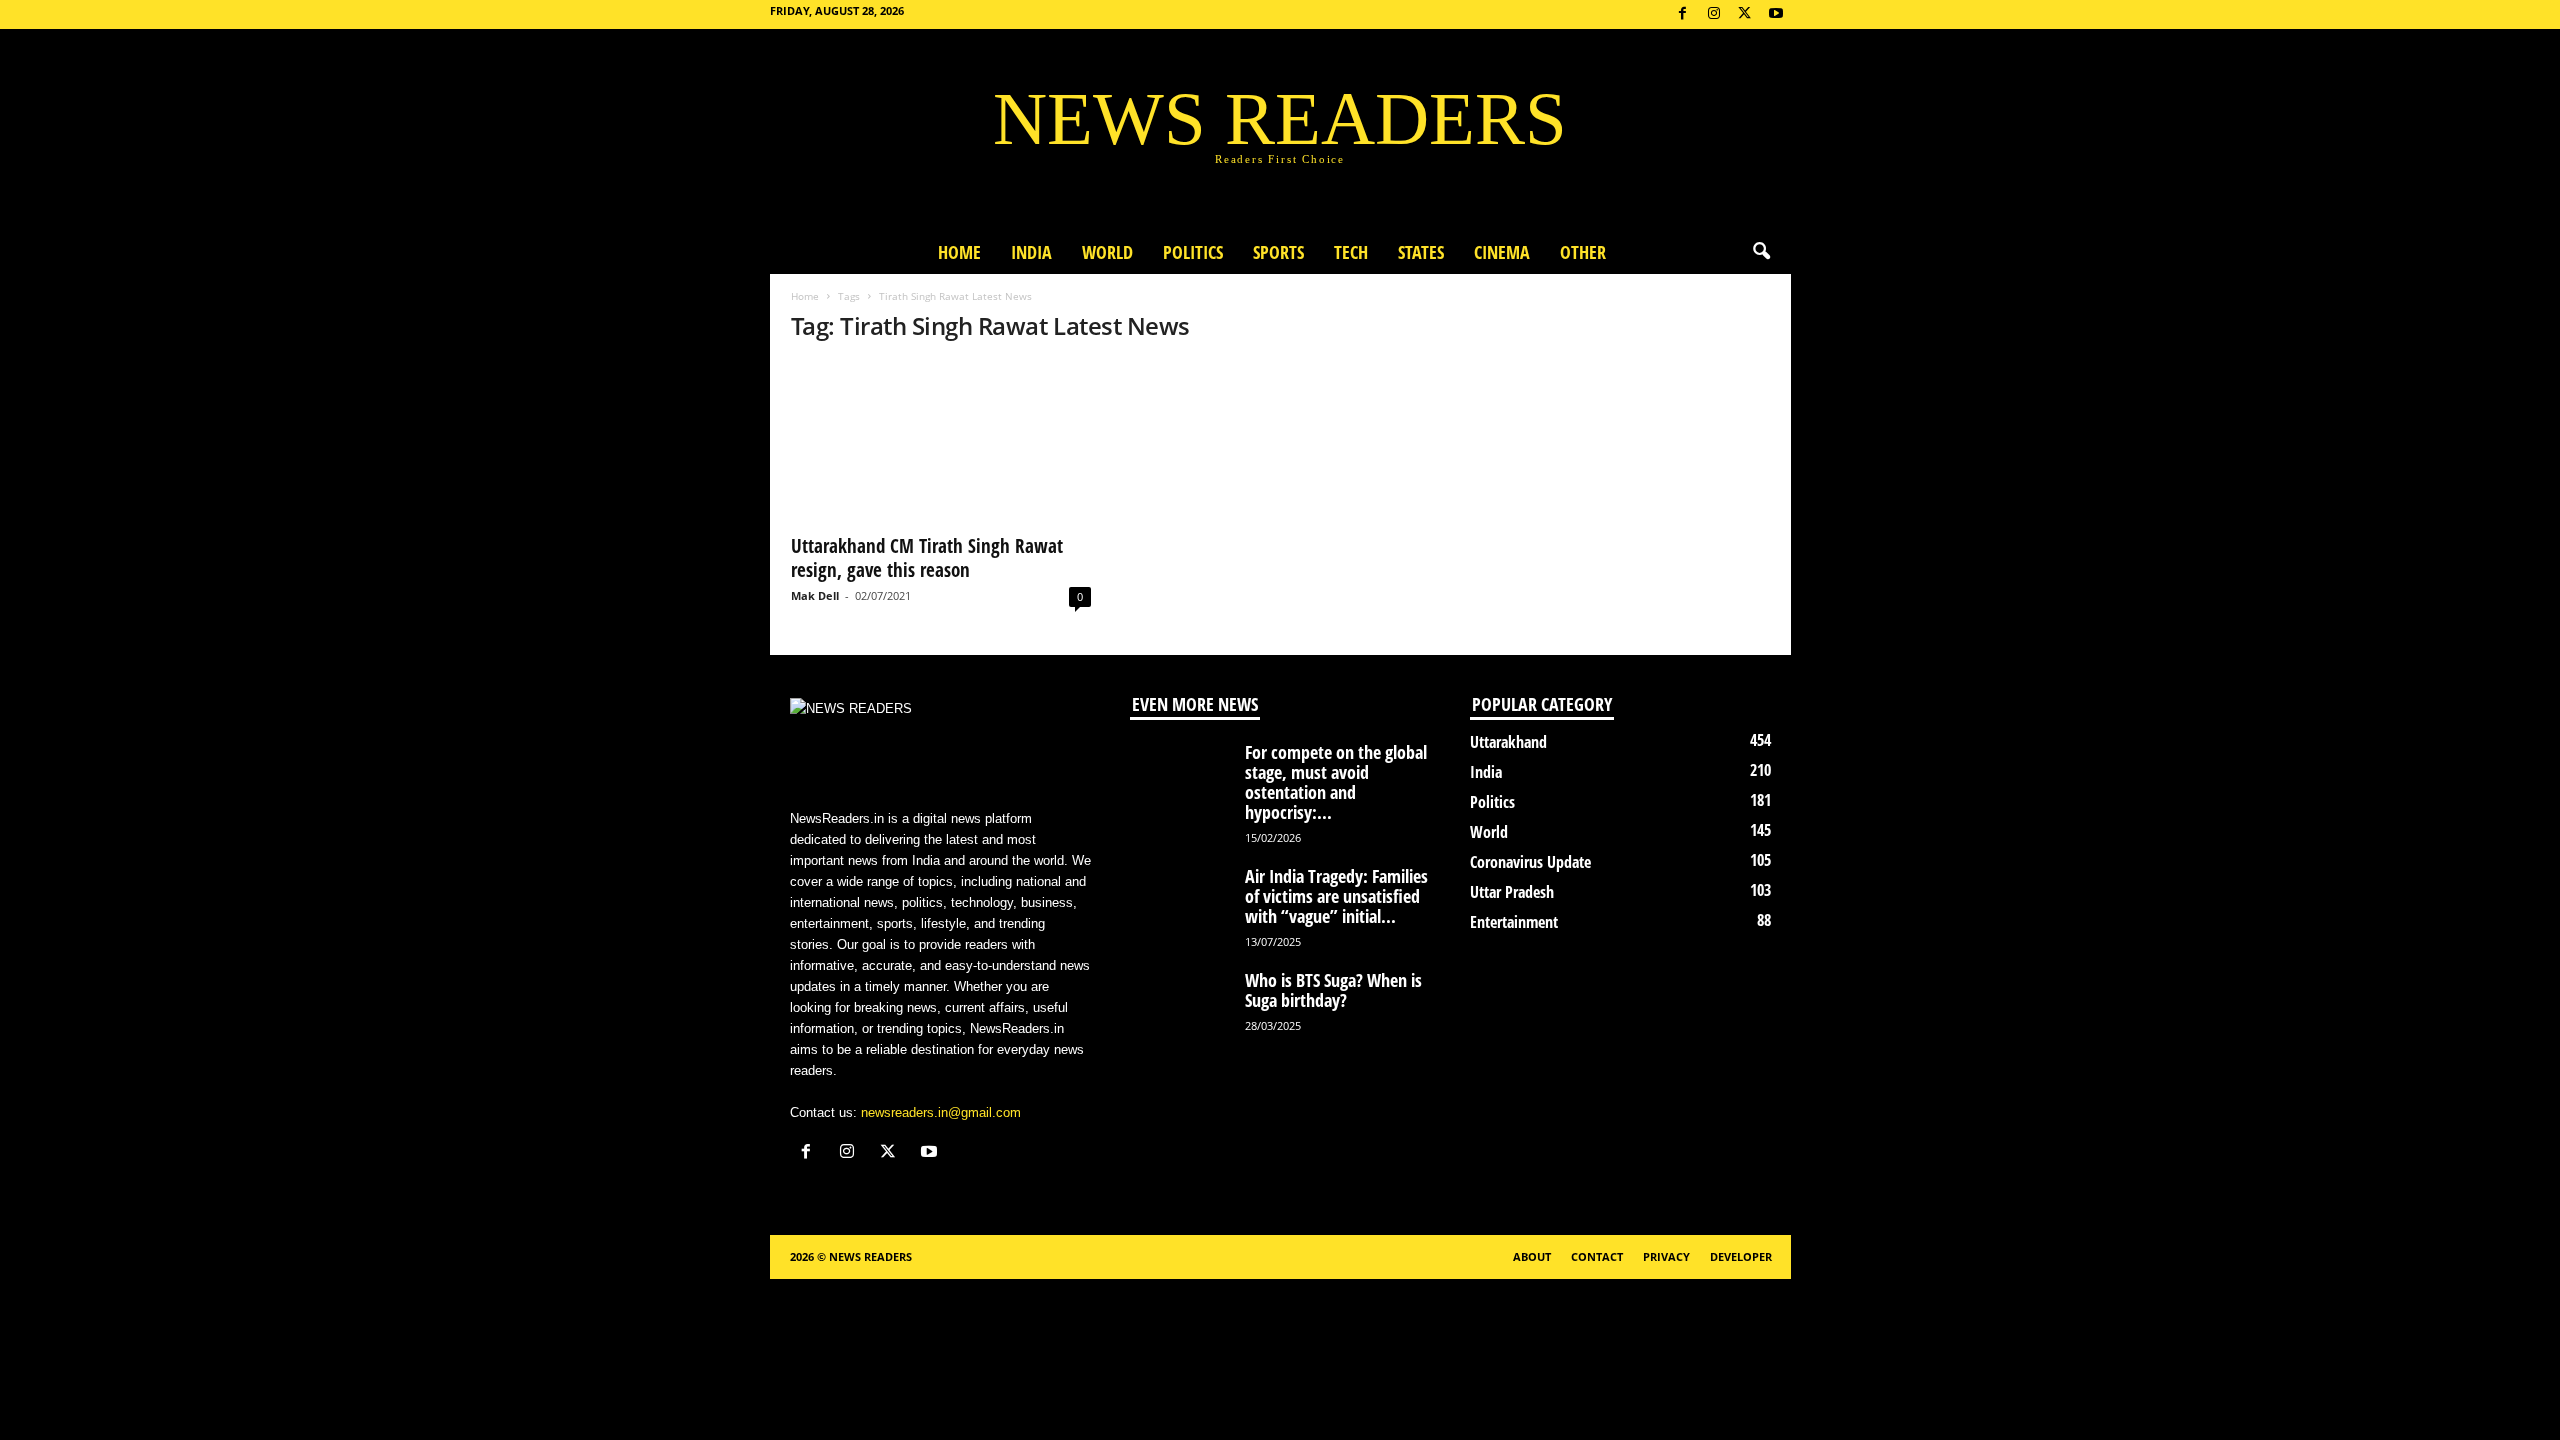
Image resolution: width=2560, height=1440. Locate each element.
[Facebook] (1683, 14)
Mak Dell (815, 595)
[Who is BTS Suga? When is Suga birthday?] (1180, 1007)
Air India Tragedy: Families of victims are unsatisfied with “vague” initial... (1336, 896)
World (1107, 252)
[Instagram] (1714, 14)
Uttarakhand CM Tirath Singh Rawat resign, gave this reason (927, 558)
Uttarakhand (1508, 742)
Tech (1351, 252)
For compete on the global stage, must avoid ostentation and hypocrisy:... (1336, 782)
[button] (1761, 252)
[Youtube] (1776, 14)
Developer (1741, 1256)
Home (959, 252)
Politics (1193, 252)
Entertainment (1514, 922)
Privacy (1666, 1256)
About (1532, 1256)
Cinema (1502, 252)
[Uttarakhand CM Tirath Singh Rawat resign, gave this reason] (941, 442)
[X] (1745, 14)
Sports (1278, 252)
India (1031, 252)
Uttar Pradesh (1512, 892)
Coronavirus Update (1530, 862)
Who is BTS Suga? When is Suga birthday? (1333, 990)
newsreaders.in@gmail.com (941, 1112)
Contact (1597, 1256)
